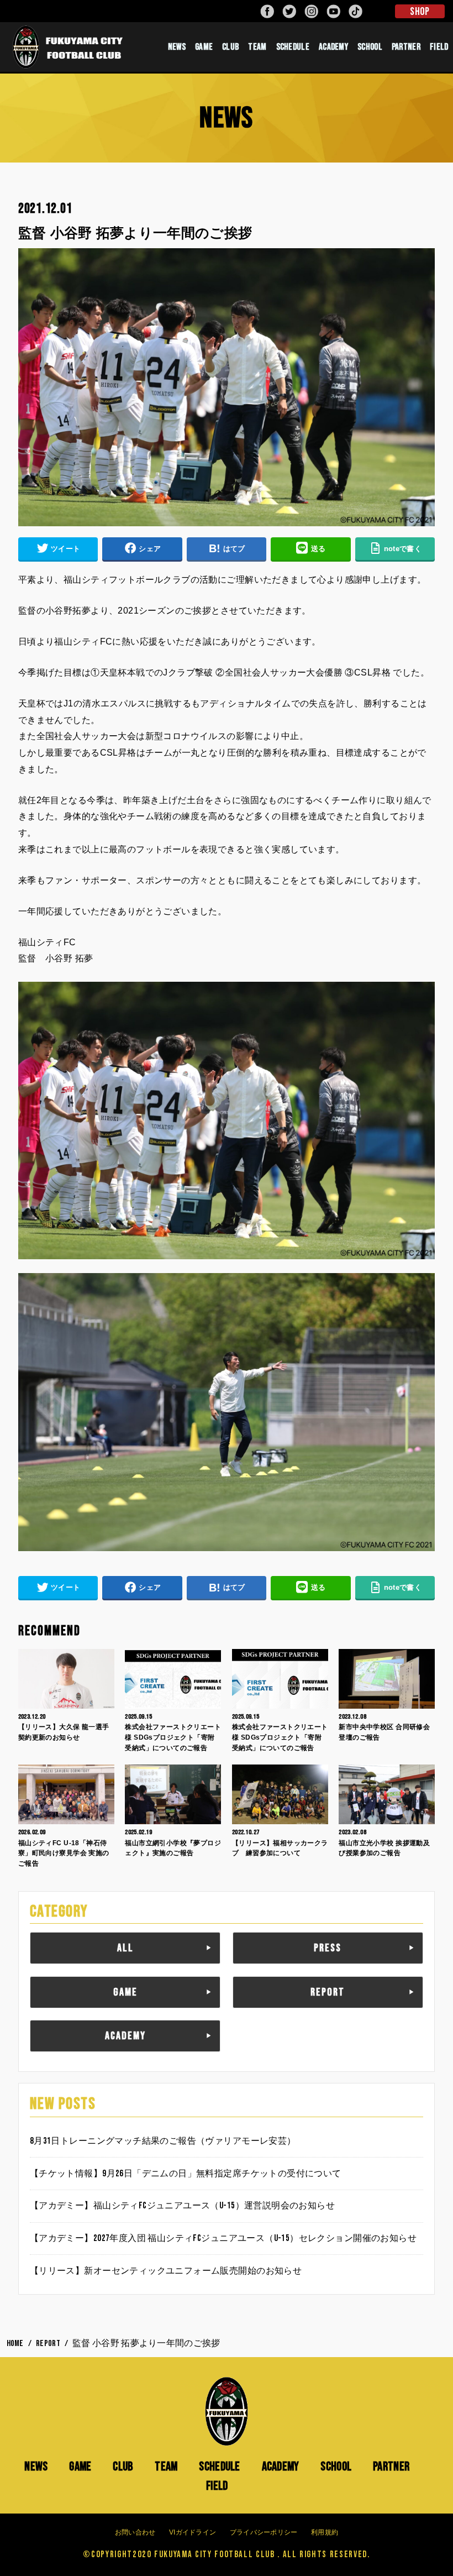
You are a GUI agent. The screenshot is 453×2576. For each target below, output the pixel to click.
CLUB (230, 47)
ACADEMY (333, 47)
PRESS (328, 1948)
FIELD (217, 2486)
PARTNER (406, 47)
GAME (204, 47)
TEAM (257, 47)
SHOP (420, 12)
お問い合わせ (135, 2532)
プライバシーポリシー (264, 2532)
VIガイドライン (193, 2532)
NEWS (177, 47)
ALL (125, 1948)
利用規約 (325, 2532)
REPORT (328, 1992)
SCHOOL (370, 47)
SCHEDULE (293, 47)
